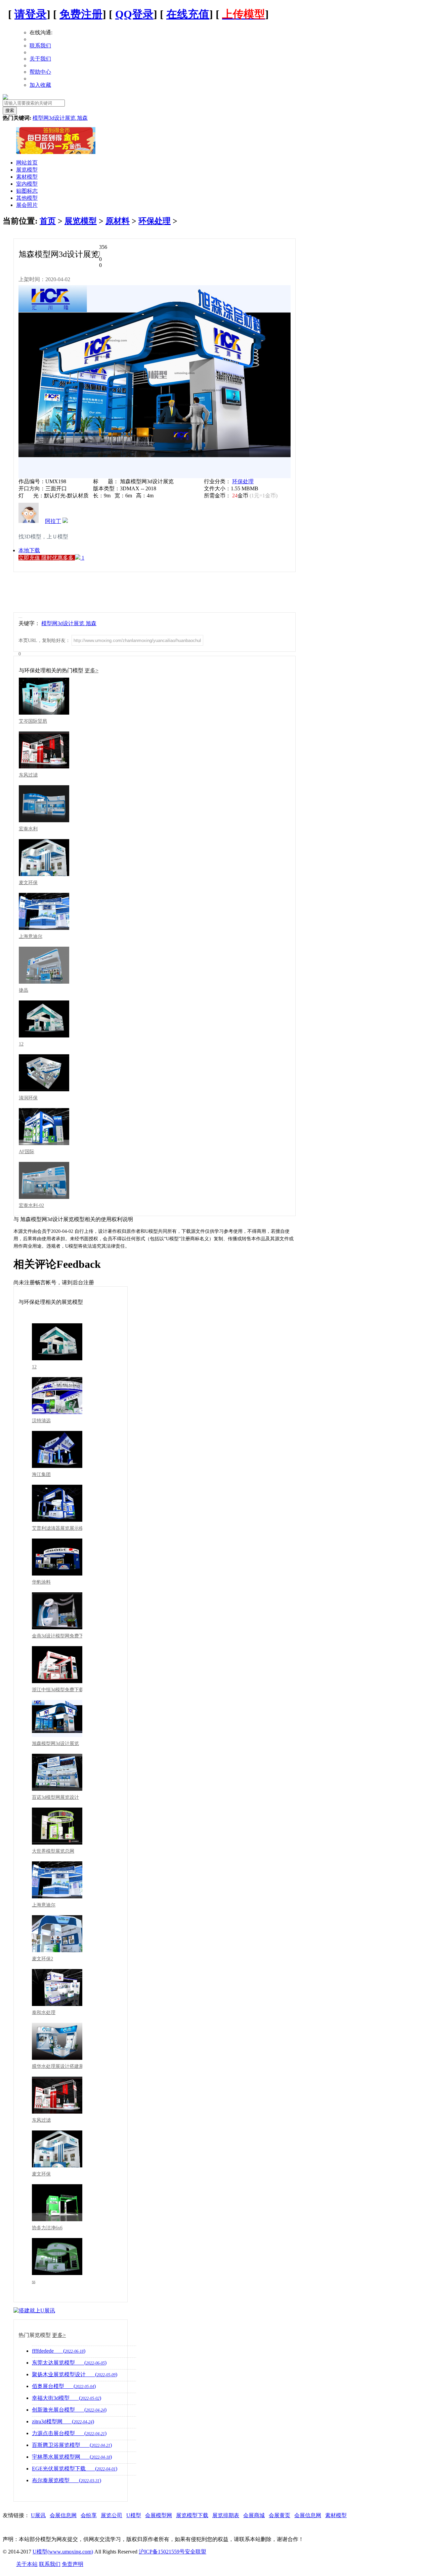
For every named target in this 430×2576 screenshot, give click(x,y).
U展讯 (38, 2515)
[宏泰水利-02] (44, 1180)
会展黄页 (279, 2515)
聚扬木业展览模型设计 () (75, 2374)
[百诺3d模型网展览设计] (57, 1772)
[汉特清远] (57, 1396)
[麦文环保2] (57, 1934)
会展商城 (254, 2515)
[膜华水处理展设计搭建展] (57, 2041)
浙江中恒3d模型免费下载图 (57, 1690)
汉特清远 (41, 1421)
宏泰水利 (28, 829)
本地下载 (29, 550)
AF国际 (27, 1152)
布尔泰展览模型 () (67, 2480)
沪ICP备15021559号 (162, 2552)
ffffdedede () (59, 2351)
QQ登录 (134, 14)
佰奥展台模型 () (64, 2386)
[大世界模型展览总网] (57, 1826)
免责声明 (73, 2564)
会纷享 (89, 2515)
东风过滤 (28, 775)
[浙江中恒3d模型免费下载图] (57, 1665)
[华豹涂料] (57, 1557)
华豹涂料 (41, 1582)
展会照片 (27, 205)
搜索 (10, 110)
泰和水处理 (44, 2013)
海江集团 (41, 1474)
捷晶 (24, 990)
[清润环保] (44, 1073)
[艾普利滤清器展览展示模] (57, 1503)
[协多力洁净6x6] (57, 2203)
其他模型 (27, 198)
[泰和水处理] (57, 1987)
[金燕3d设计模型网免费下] (57, 1611)
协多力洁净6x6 (47, 2228)
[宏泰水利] (44, 804)
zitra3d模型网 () (63, 2421)
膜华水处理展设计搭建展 (57, 2066)
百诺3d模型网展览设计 (55, 1797)
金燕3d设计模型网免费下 (57, 1636)
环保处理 (155, 221)
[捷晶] (44, 965)
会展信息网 (63, 2515)
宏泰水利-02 (31, 1205)
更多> (92, 670)
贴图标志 (27, 191)
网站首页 (27, 163)
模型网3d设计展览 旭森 (60, 118)
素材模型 (27, 177)
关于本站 (27, 2564)
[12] (44, 1019)
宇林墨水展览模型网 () (72, 2457)
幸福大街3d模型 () (67, 2398)
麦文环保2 (42, 1959)
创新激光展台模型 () (69, 2410)
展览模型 (27, 170)
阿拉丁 (53, 521)
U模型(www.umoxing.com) (63, 2552)
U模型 (134, 2515)
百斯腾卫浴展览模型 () (72, 2445)
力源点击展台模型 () (69, 2433)
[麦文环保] (44, 858)
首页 (48, 221)
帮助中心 (40, 72)
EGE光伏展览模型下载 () (75, 2469)
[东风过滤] (44, 750)
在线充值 (188, 14)
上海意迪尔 (31, 936)
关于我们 (40, 59)
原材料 (118, 221)
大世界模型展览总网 (53, 1851)
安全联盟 (196, 2552)
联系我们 (40, 46)
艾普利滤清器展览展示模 (57, 1528)
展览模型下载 (192, 2515)
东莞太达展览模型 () (69, 2363)
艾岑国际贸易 (33, 721)
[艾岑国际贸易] (44, 696)
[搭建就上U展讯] (34, 2310)
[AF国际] (44, 1127)
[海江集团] (57, 1449)
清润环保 (28, 1098)
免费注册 (81, 14)
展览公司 (112, 2515)
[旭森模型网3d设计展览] (57, 1718)
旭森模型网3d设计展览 (55, 1744)
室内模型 (27, 184)
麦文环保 (28, 883)
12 (21, 1044)
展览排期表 (226, 2515)
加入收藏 (40, 85)
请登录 (31, 14)
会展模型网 (159, 2515)
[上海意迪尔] (44, 911)
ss (34, 2282)
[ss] (57, 2257)
